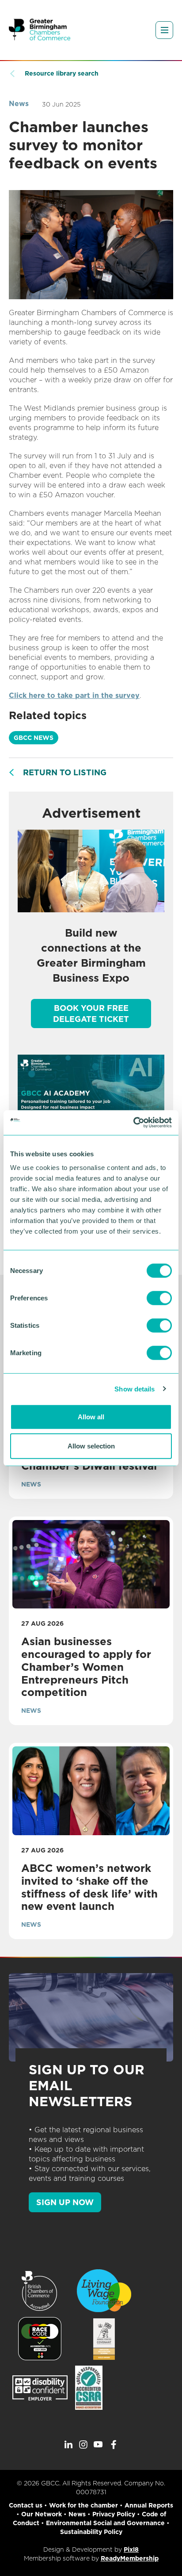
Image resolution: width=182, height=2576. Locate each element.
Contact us (26, 2505)
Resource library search (62, 73)
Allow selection (91, 1446)
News (19, 104)
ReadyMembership (130, 2558)
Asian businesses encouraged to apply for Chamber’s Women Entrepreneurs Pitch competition (86, 1667)
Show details (135, 1389)
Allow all (91, 1417)
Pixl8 (131, 2549)
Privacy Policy (114, 2514)
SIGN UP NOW (65, 2202)
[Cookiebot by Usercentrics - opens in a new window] (133, 1123)
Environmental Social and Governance (105, 2523)
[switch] (159, 1298)
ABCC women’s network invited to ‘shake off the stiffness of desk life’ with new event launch (89, 1887)
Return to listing (65, 772)
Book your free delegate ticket (91, 1014)
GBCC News (34, 738)
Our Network (42, 2514)
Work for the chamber (83, 2505)
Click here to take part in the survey (74, 695)
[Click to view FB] (114, 2445)
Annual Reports (149, 2505)
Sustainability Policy (91, 2532)
